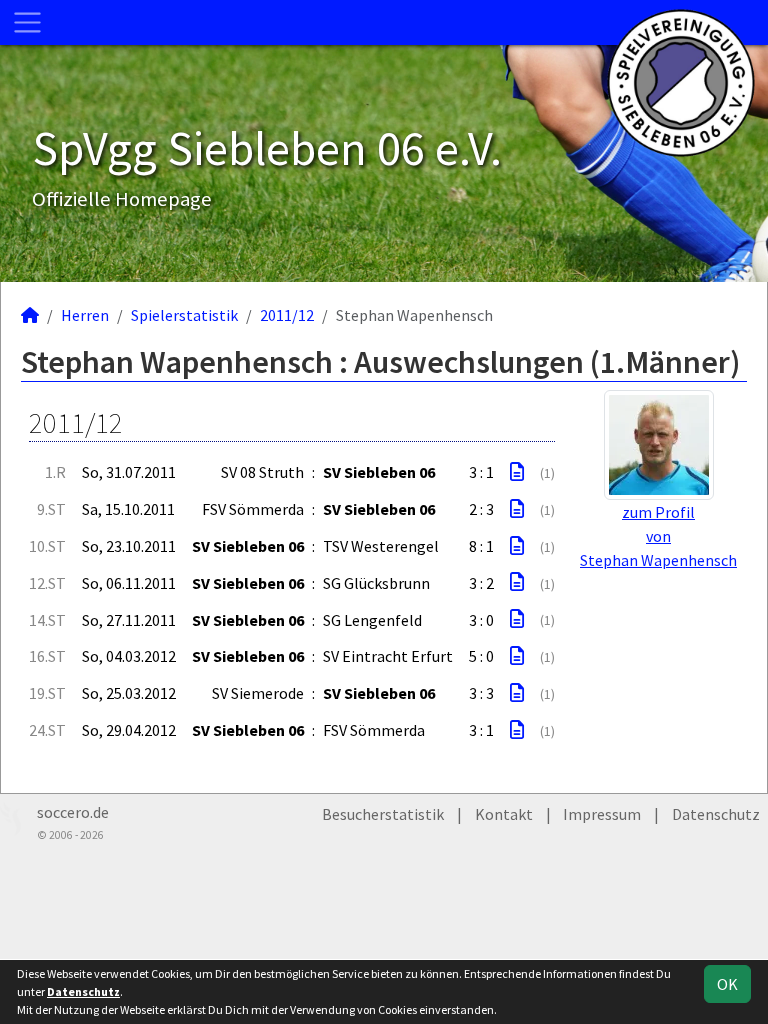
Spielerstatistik (184, 315)
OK (727, 984)
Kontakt (504, 814)
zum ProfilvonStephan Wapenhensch (658, 536)
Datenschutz (716, 814)
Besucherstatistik (383, 814)
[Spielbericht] (517, 472)
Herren (85, 315)
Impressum (602, 814)
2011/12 (287, 315)
